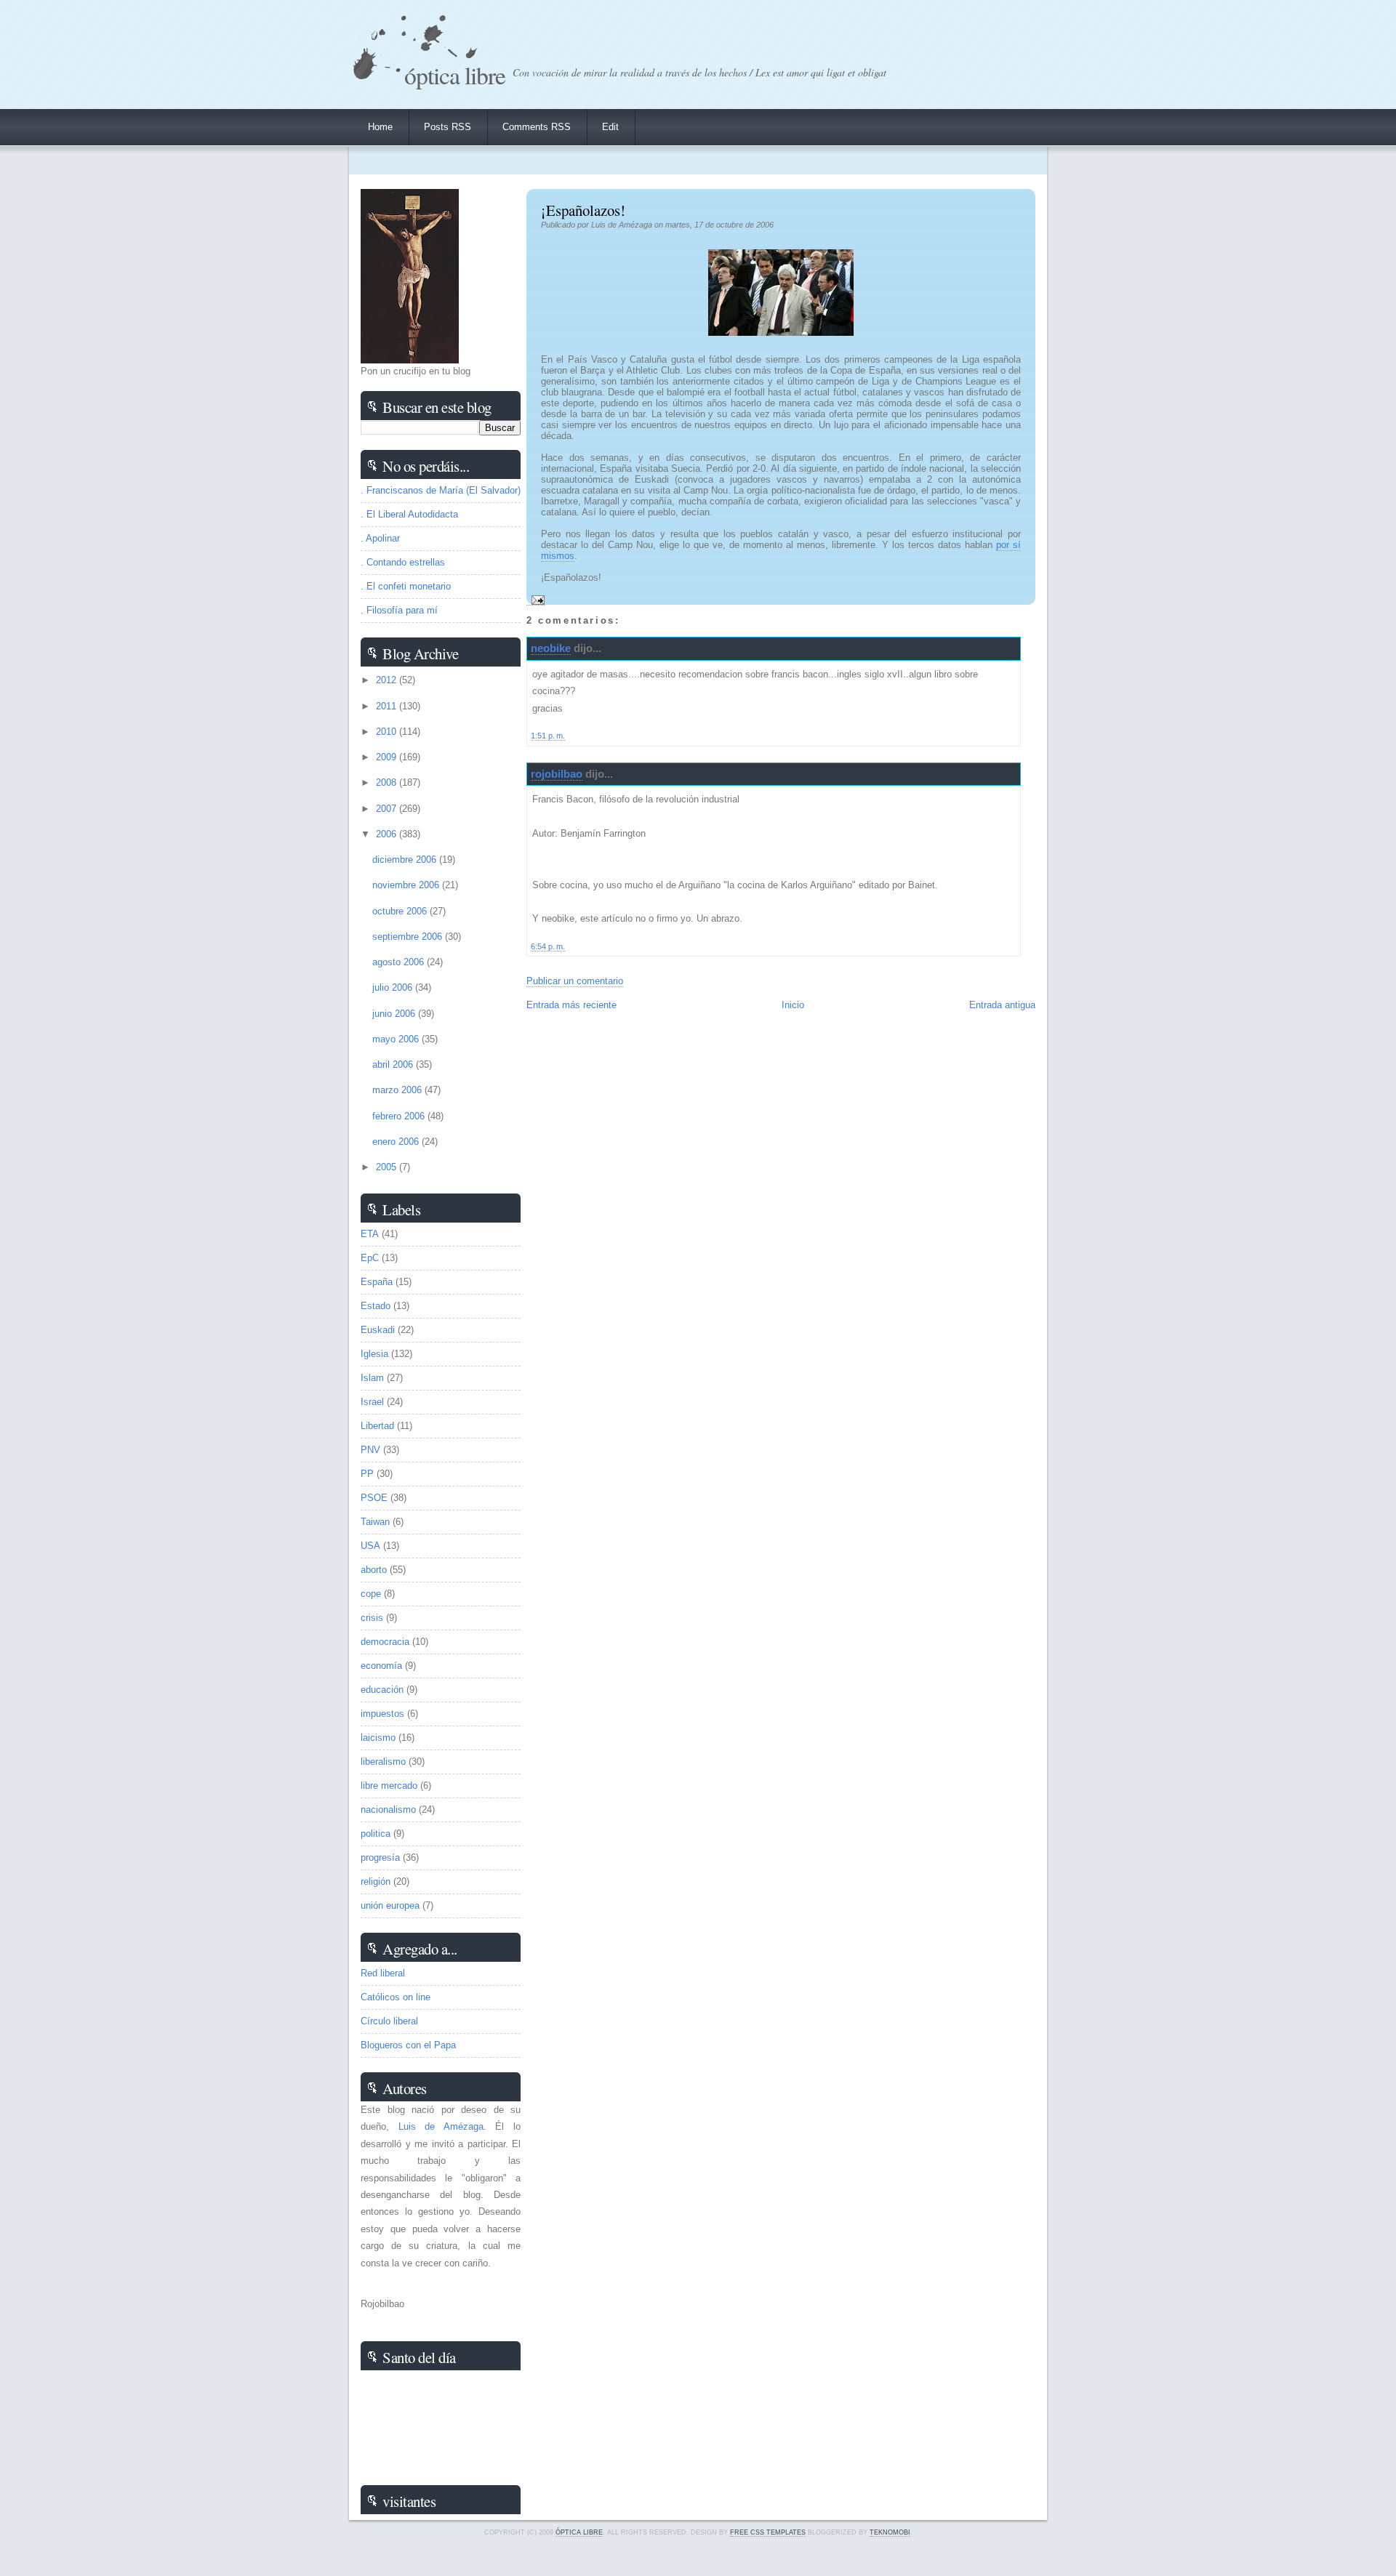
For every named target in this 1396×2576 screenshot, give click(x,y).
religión (376, 1881)
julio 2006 (394, 987)
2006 (388, 834)
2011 (388, 706)
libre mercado (389, 1786)
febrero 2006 (400, 1116)
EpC (370, 1258)
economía (381, 1666)
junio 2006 (395, 1014)
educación (382, 1690)
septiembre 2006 (409, 937)
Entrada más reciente (571, 1005)
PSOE (374, 1498)
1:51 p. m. (548, 736)
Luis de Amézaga (441, 2126)
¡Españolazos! (583, 210)
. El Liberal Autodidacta (409, 514)
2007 (388, 809)
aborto (374, 1570)
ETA (370, 1234)
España (377, 1282)
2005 (388, 1167)
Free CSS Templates (768, 2532)
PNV (370, 1450)
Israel (372, 1402)
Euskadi (378, 1330)
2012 (388, 680)
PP (367, 1474)
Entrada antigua (1002, 1005)
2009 (388, 757)
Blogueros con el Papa (408, 2045)
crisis (372, 1618)
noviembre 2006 (407, 885)
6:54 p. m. (548, 946)
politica (376, 1834)
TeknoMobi (890, 2532)
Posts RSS (448, 127)
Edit (610, 127)
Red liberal (383, 1973)
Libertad (377, 1426)
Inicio (793, 1005)
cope (371, 1594)
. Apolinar (380, 538)
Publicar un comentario (575, 981)
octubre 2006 (401, 911)
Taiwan (375, 1522)
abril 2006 (394, 1064)
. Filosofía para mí (399, 610)
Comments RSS (537, 127)
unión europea (390, 1905)
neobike (551, 648)
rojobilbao (557, 774)
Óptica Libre (455, 75)
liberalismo (383, 1762)
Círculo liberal (389, 2021)
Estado (376, 1306)
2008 (388, 782)
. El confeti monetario (406, 586)
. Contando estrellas (403, 562)
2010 (388, 732)
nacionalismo (388, 1810)
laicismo (378, 1738)
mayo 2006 (397, 1039)
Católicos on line (396, 1997)
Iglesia (374, 1354)
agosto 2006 (400, 962)
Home (380, 127)
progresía (380, 1857)
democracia (385, 1642)
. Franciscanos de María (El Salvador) (441, 490)
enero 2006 (397, 1142)
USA (370, 1546)
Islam (372, 1378)
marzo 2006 (398, 1090)
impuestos (382, 1714)
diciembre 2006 (406, 860)
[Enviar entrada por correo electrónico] (535, 600)
